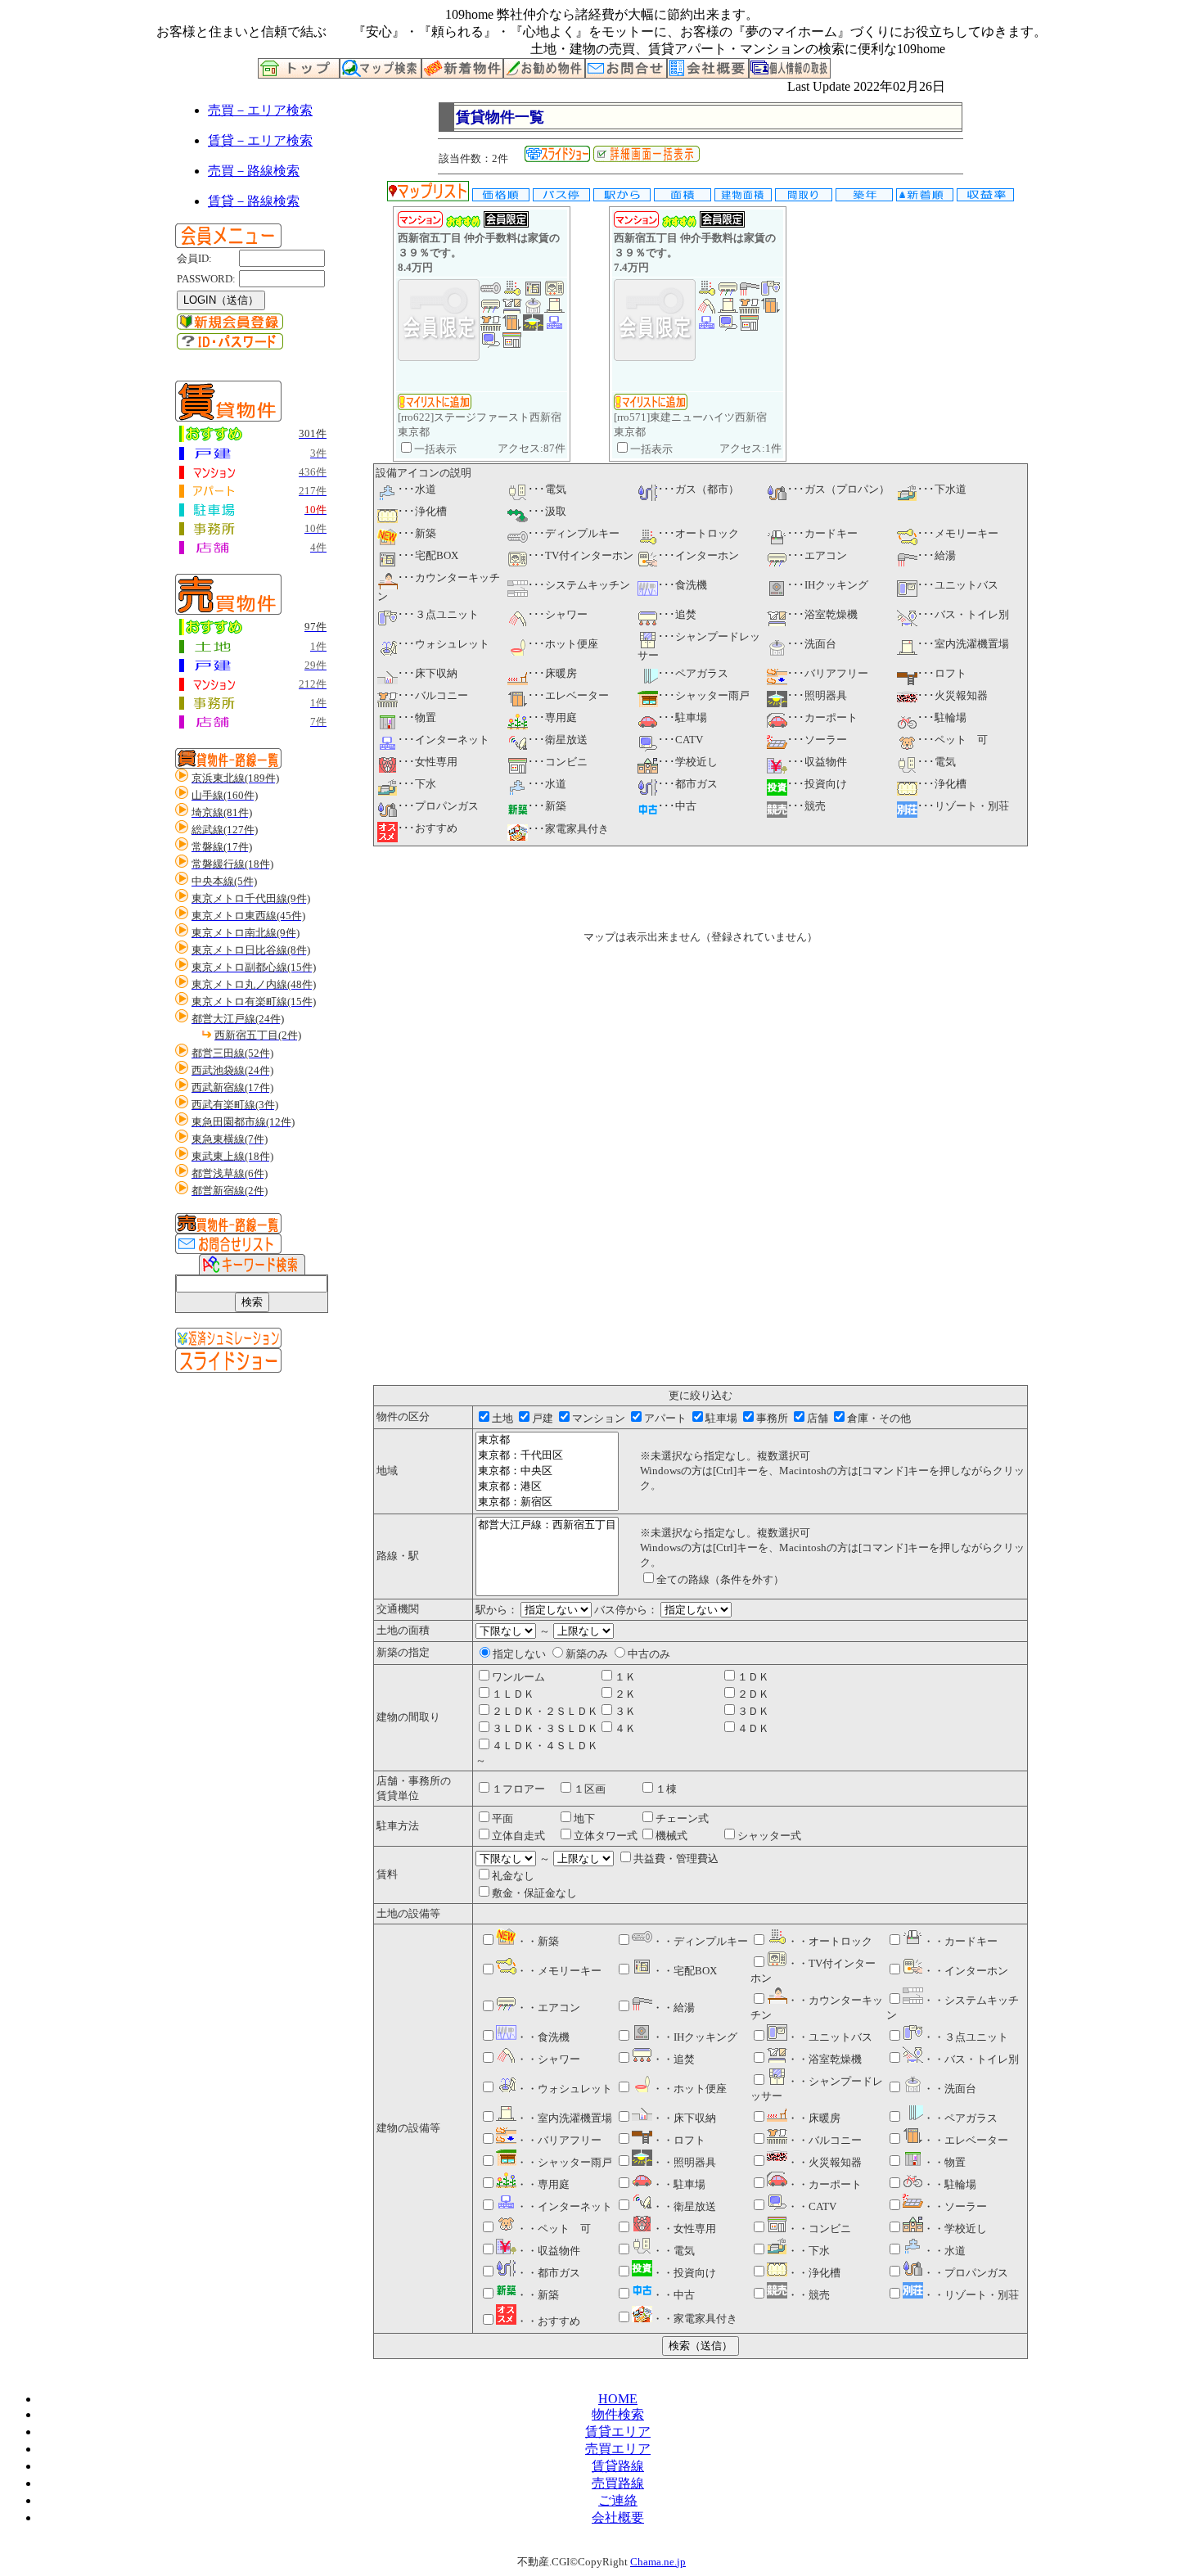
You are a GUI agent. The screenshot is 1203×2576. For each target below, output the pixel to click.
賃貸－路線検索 (254, 201)
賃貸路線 (618, 2466)
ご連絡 (618, 2500)
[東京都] (547, 1440)
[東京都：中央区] (547, 1471)
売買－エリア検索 (260, 110)
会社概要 (618, 2517)
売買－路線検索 (254, 171)
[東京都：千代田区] (547, 1456)
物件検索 (618, 2414)
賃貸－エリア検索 (260, 140)
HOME (618, 2399)
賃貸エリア (618, 2432)
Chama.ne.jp (658, 2562)
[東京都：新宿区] (547, 1502)
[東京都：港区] (547, 1487)
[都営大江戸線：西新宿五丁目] (547, 1525)
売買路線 (618, 2483)
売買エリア (618, 2449)
